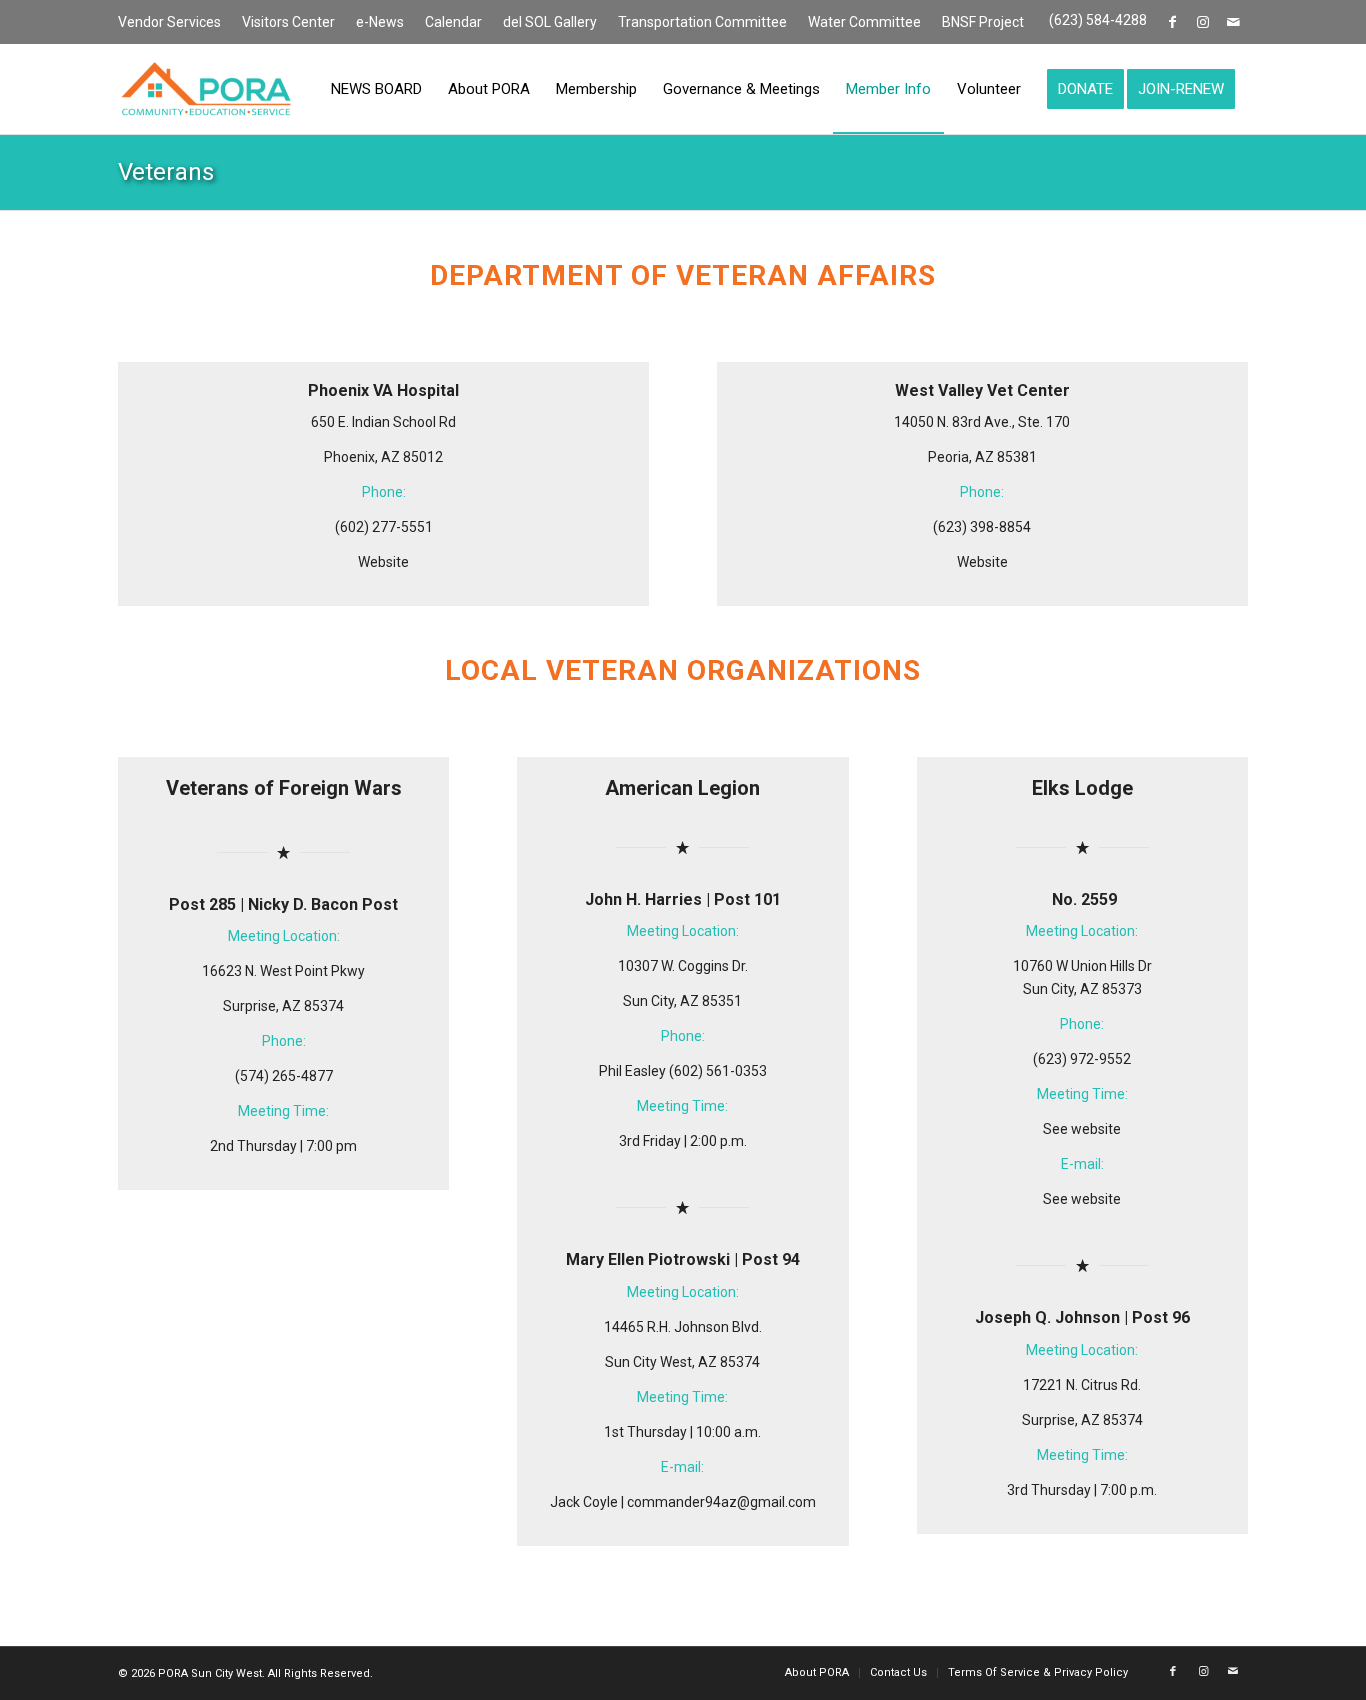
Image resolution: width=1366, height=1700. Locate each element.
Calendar (453, 22)
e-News (380, 22)
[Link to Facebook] (1172, 22)
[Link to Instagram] (1202, 22)
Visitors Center (288, 22)
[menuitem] (175, 23)
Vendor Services (169, 22)
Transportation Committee (702, 22)
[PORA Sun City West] (206, 89)
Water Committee (864, 22)
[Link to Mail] (1233, 22)
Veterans (166, 172)
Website (383, 562)
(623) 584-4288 (1098, 20)
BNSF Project (983, 22)
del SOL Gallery (550, 22)
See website (1082, 1129)
